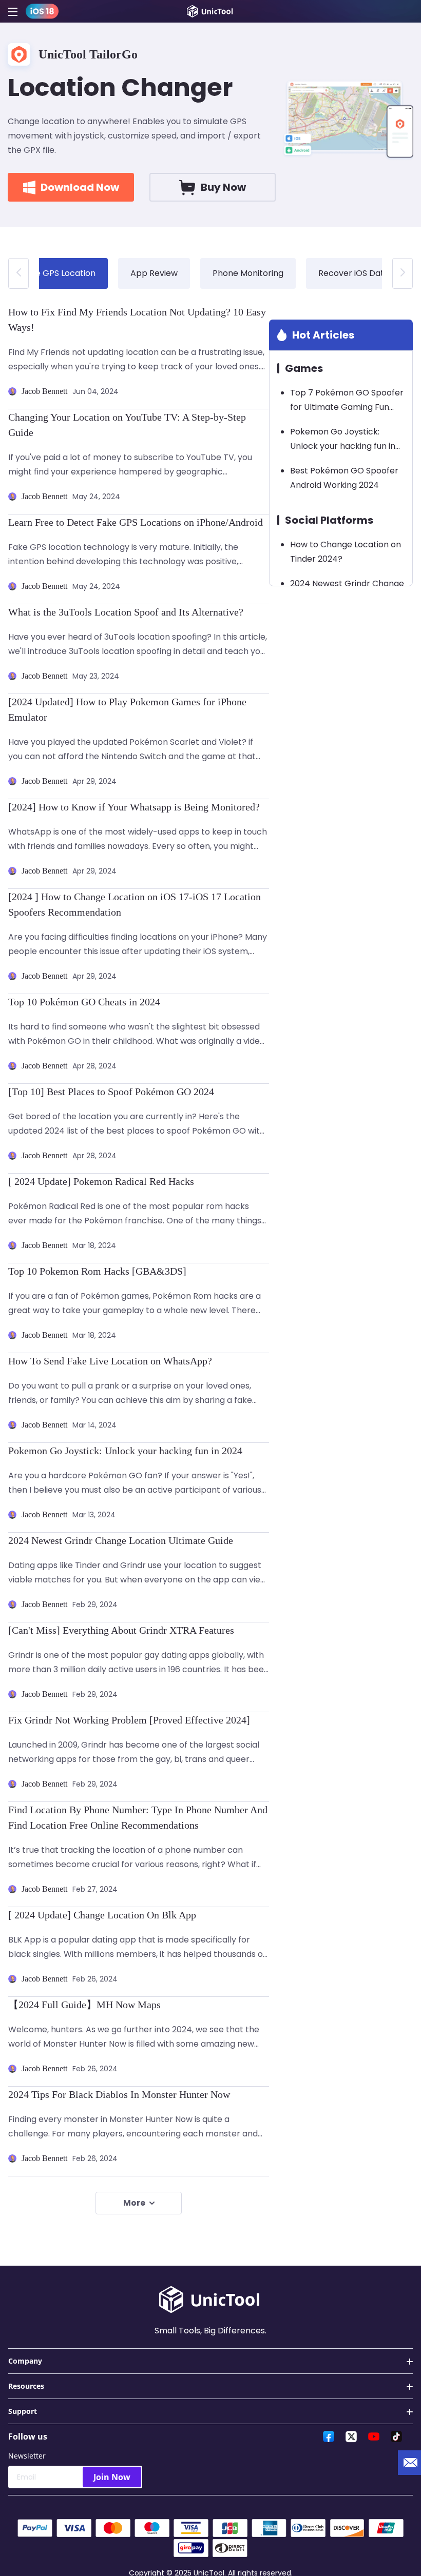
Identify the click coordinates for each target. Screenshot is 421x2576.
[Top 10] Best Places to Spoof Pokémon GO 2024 (111, 1092)
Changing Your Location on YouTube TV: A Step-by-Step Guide (127, 425)
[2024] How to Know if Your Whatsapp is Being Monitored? (134, 807)
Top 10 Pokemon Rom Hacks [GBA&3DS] (97, 1271)
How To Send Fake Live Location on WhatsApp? (110, 1361)
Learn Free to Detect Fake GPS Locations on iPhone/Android (136, 522)
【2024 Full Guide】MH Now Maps (84, 2005)
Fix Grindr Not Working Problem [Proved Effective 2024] (129, 1720)
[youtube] (374, 2436)
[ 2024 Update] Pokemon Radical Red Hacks (101, 1181)
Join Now (112, 2477)
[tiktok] (396, 2436)
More (134, 2203)
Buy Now (223, 187)
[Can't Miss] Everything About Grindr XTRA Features (121, 1630)
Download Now (80, 187)
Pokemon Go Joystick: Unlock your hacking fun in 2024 (125, 1451)
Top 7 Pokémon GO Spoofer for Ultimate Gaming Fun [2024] (347, 401)
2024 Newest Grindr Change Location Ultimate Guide (121, 1540)
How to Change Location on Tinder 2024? (346, 552)
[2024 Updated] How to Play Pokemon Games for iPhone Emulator (127, 709)
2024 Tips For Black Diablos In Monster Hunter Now (119, 2094)
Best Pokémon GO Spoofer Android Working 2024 (344, 478)
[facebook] (329, 2436)
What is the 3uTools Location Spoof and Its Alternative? (126, 612)
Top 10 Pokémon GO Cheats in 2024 (84, 1002)
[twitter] (351, 2436)
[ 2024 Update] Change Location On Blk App (102, 1915)
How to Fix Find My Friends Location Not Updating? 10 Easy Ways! (137, 320)
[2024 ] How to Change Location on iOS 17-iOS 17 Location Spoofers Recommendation (135, 904)
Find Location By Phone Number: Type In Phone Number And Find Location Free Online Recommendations (138, 1817)
